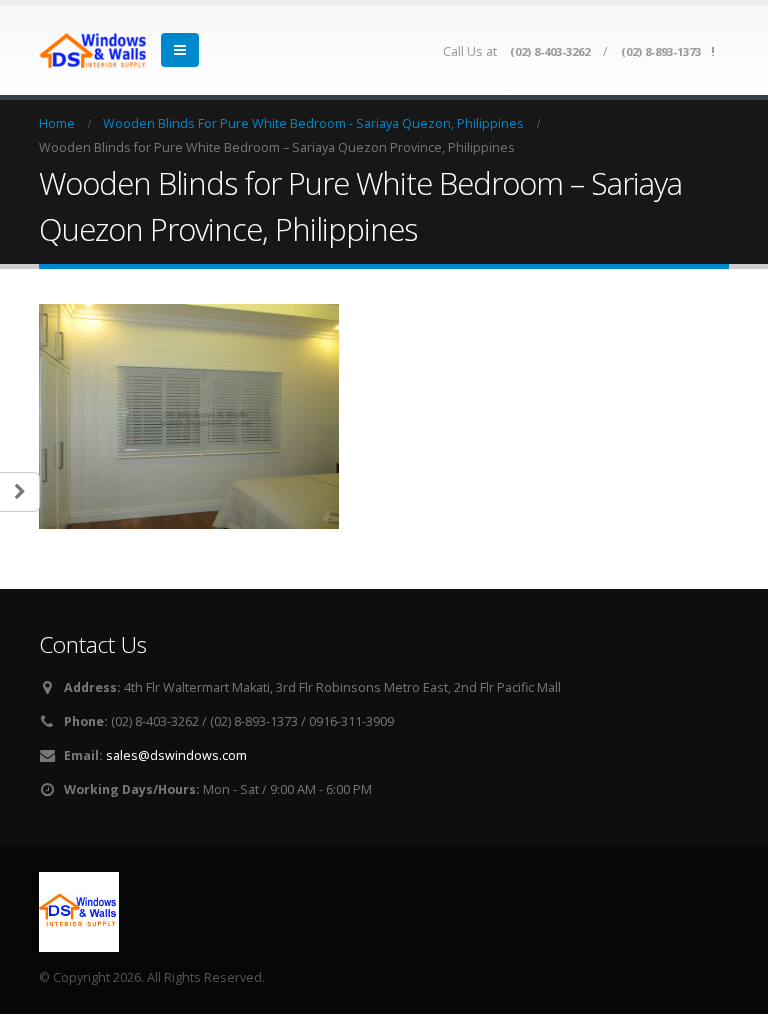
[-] (94, 50)
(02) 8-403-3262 (550, 51)
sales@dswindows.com (176, 755)
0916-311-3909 (351, 721)
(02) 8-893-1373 (661, 51)
